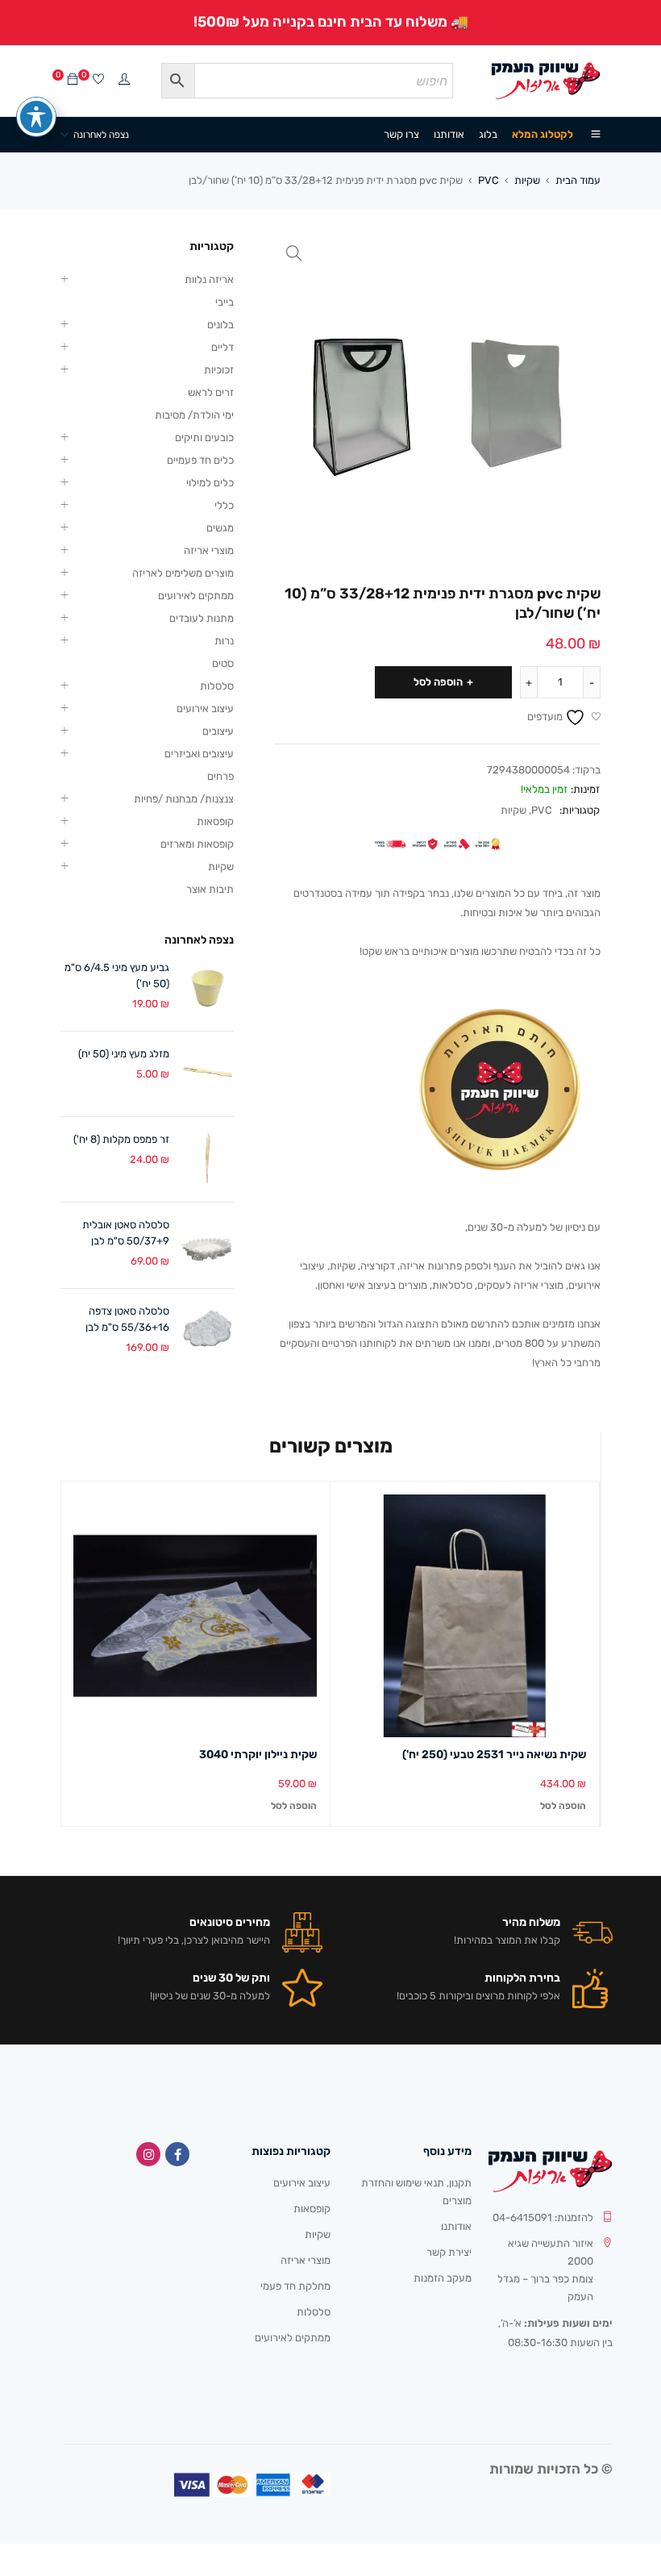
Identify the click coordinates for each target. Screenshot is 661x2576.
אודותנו (456, 2226)
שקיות (527, 180)
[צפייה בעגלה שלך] (73, 80)
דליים (222, 347)
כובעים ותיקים (204, 438)
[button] (294, 253)
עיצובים (218, 731)
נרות (224, 641)
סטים (223, 663)
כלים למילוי (210, 483)
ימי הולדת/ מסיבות (194, 415)
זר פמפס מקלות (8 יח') (121, 1139)
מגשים (220, 528)
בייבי (224, 302)
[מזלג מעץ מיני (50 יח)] (208, 1074)
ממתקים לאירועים (196, 596)
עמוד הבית (578, 180)
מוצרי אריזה (209, 550)
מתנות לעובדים (202, 618)
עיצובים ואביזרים (199, 754)
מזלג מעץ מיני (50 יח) (124, 1054)
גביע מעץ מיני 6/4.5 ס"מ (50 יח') (117, 975)
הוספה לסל (438, 682)
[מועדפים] (98, 80)
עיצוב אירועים (205, 709)
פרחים (220, 776)
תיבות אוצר (210, 889)
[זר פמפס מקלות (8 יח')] (208, 1159)
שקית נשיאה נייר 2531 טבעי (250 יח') (494, 1755)
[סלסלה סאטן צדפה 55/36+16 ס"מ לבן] (208, 1331)
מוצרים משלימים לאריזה (183, 573)
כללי (224, 505)
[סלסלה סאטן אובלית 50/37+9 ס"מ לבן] (208, 1245)
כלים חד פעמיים (200, 460)
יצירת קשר (449, 2252)
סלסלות (217, 686)
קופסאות (215, 821)
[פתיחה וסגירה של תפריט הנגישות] (36, 117)
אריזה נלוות (209, 279)
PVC (488, 180)
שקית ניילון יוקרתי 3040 (258, 1755)
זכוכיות (219, 370)
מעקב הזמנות (443, 2278)
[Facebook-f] (177, 2154)
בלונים (220, 325)
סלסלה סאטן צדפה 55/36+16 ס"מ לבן (127, 1319)
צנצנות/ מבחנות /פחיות (184, 799)
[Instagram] (148, 2154)
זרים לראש (211, 392)
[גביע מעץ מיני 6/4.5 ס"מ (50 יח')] (208, 988)
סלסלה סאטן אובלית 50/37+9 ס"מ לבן (126, 1233)
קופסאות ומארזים (197, 844)
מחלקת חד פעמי (295, 2286)
